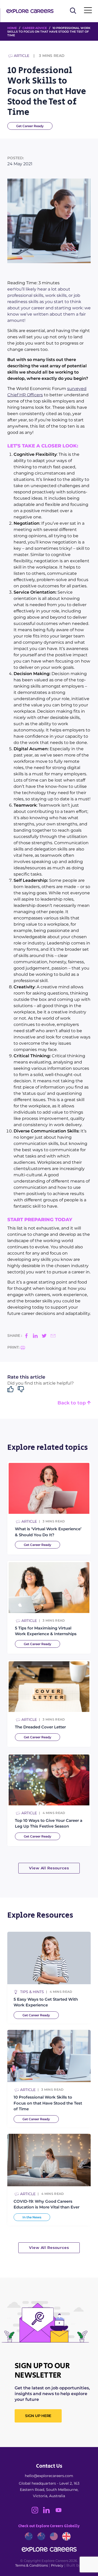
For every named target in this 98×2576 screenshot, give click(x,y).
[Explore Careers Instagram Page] (37, 2512)
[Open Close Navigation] (88, 11)
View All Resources (49, 1868)
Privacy (57, 2565)
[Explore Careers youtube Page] (60, 2512)
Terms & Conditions (31, 2565)
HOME (12, 28)
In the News (32, 2217)
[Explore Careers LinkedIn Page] (49, 2512)
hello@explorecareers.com (49, 2476)
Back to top (72, 1403)
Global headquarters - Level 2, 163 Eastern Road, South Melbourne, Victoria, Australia (49, 2490)
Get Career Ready (30, 126)
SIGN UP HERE (38, 2416)
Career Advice (35, 28)
